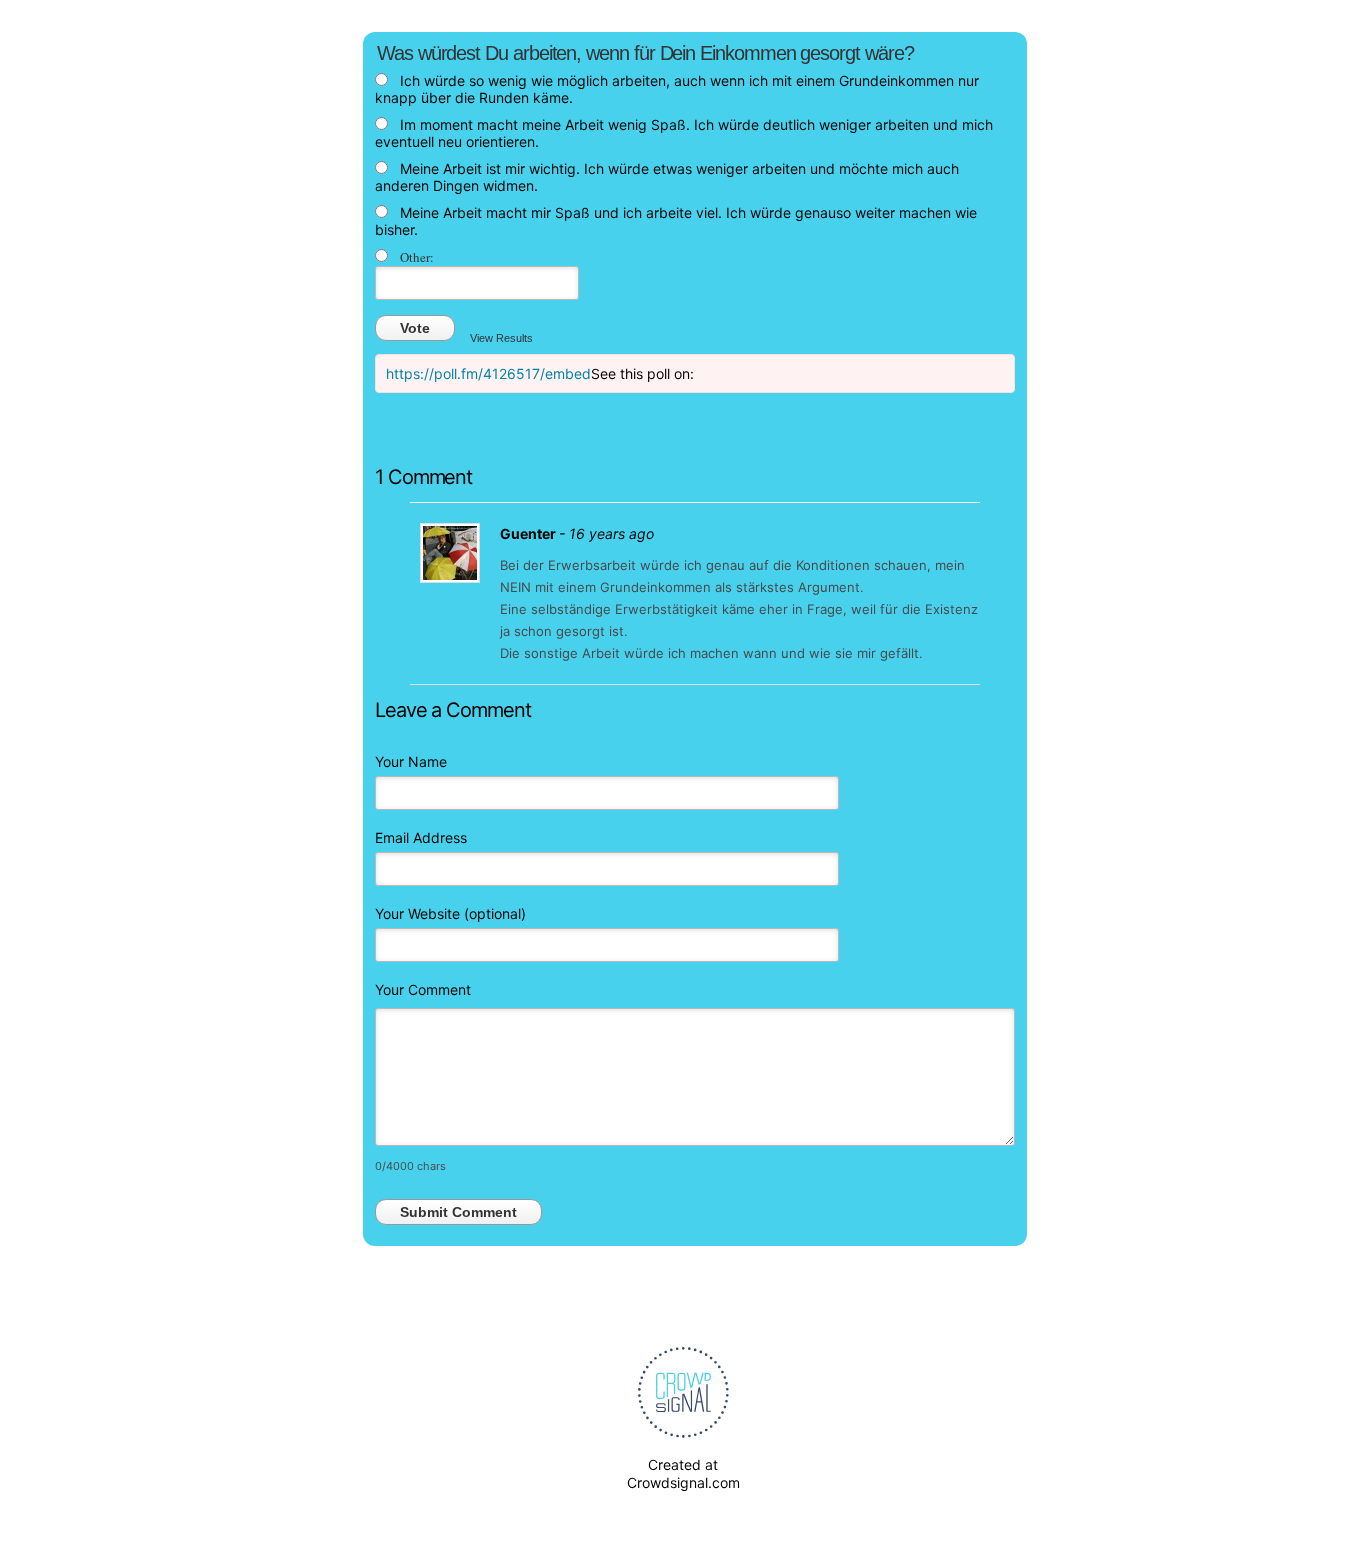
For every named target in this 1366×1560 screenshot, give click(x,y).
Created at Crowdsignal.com (683, 1473)
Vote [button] (415, 328)
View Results (501, 338)
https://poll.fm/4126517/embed (488, 373)
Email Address (421, 837)
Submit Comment (458, 1212)
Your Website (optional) (450, 913)
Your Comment (423, 989)
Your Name (411, 761)
